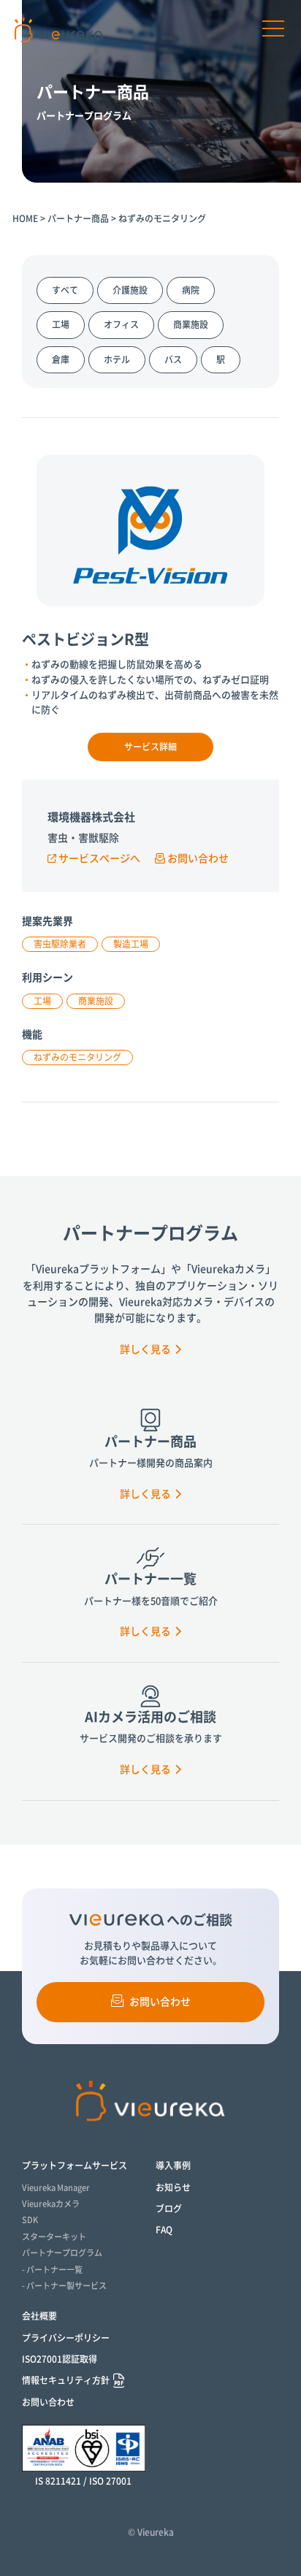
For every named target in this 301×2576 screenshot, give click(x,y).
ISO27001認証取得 (60, 2359)
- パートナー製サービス (64, 2286)
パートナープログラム (62, 2253)
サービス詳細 (150, 747)
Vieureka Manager (56, 2188)
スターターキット (54, 2237)
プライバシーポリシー (66, 2338)
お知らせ (173, 2187)
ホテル (117, 359)
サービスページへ (99, 858)
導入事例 (173, 2165)
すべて (65, 290)
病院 (191, 290)
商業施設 (191, 324)
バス (173, 359)
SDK (30, 2220)
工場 (61, 324)
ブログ (169, 2209)
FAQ (164, 2230)
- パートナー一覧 (52, 2270)
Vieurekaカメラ (51, 2204)
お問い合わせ (198, 858)
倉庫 (61, 359)
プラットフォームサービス (75, 2165)
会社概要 (39, 2316)
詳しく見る (145, 1349)
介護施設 (130, 290)
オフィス (121, 324)
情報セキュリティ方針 (66, 2380)
